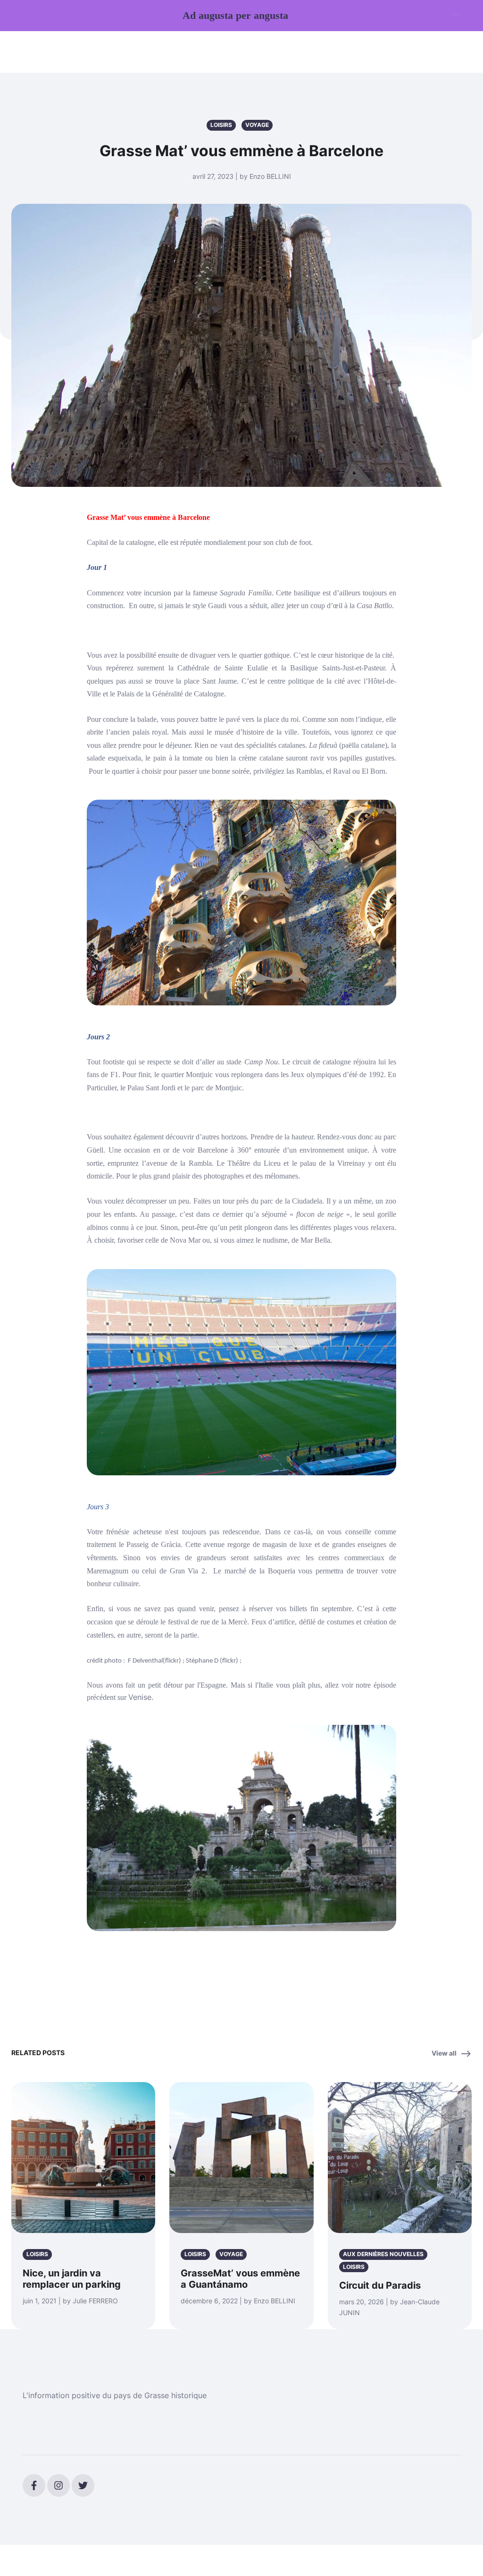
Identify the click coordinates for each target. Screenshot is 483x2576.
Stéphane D (201, 1661)
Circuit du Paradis (380, 2285)
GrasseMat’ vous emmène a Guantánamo (240, 2279)
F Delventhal (145, 1661)
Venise (140, 1697)
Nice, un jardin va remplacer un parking (72, 2279)
